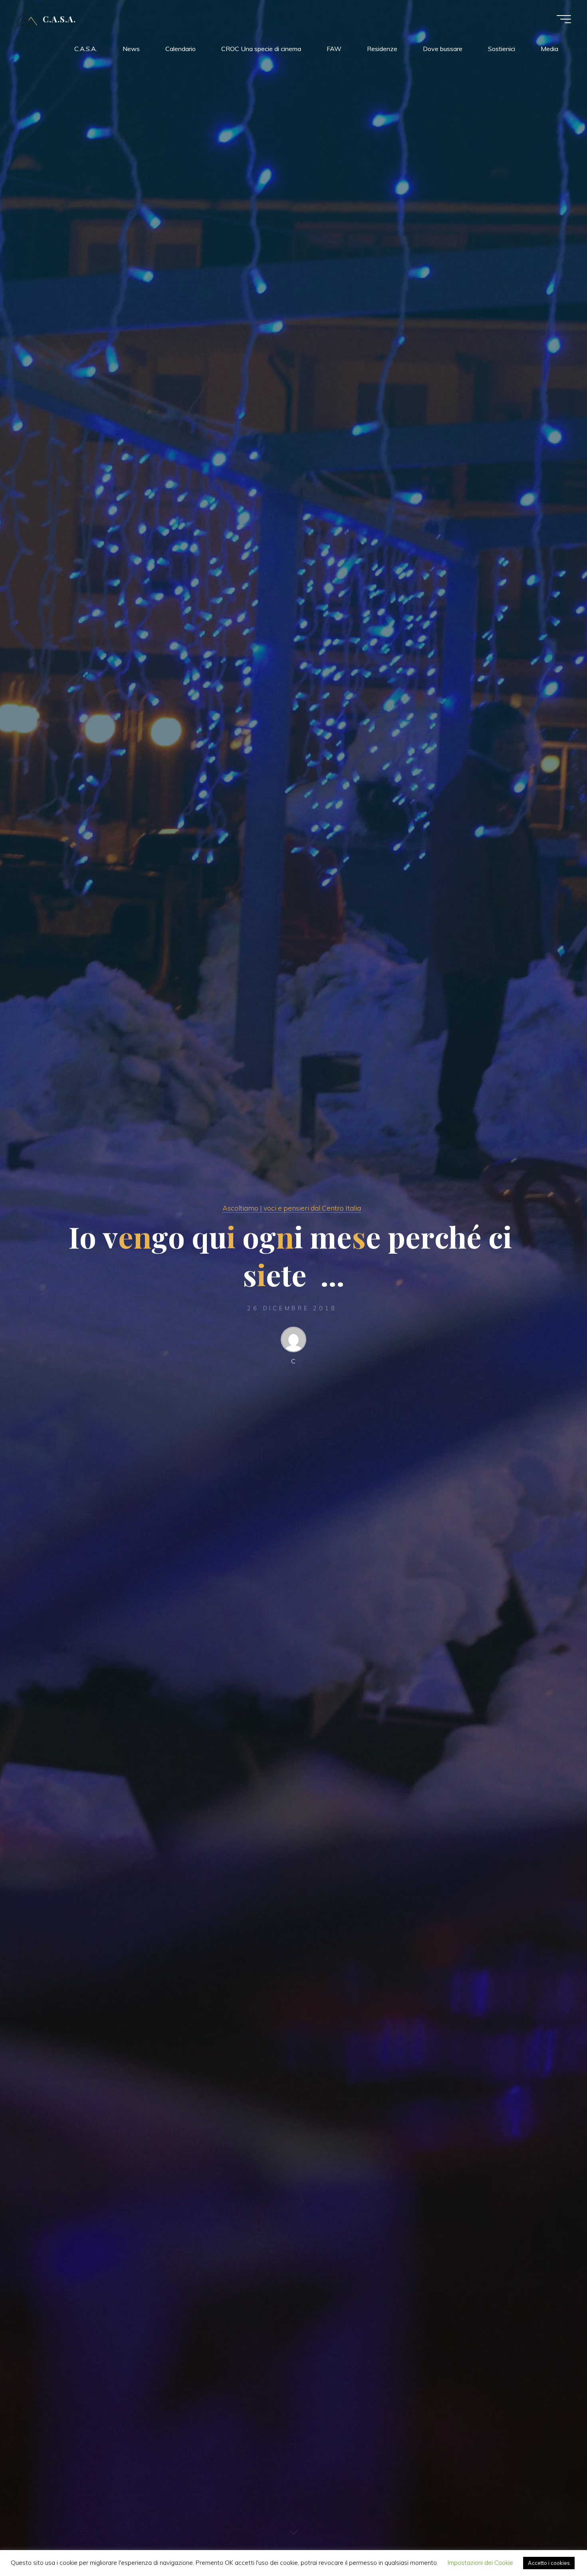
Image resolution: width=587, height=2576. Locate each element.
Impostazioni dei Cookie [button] (480, 2563)
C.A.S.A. (59, 19)
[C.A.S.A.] (27, 19)
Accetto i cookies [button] (549, 2563)
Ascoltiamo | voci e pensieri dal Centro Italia (292, 1208)
